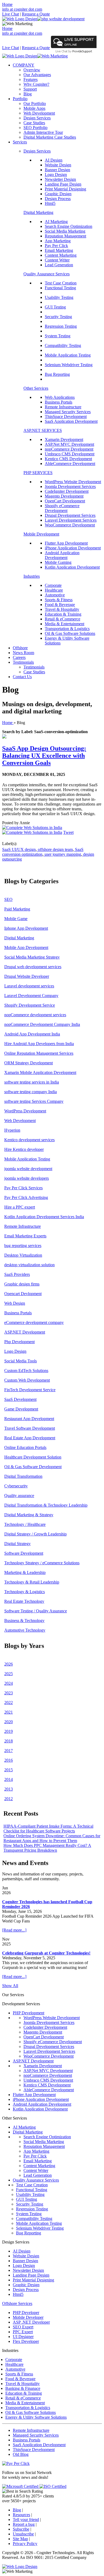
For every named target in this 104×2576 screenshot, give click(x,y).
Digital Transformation (23, 1476)
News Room (23, 653)
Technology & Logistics (25, 1592)
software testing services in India (32, 1082)
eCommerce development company (34, 1322)
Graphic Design (58, 194)
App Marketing (58, 241)
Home (7, 4)
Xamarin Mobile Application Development (40, 1072)
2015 (9, 1770)
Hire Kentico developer (24, 1149)
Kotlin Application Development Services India (44, 1217)
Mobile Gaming (58, 562)
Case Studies (34, 123)
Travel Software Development (30, 1428)
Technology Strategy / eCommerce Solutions (42, 1563)
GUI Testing (55, 307)
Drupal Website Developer (27, 976)
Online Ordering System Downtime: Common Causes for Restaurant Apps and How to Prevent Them (52, 1838)
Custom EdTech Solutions (26, 1371)
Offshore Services (17, 2303)
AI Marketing (56, 222)
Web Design (15, 1303)
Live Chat (11, 14)
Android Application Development (62, 555)
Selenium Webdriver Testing (69, 365)
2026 (9, 1664)
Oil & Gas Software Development (33, 1467)
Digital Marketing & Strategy (29, 1515)
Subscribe (21, 2529)
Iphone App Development (26, 928)
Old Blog (21, 2454)
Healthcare (54, 590)
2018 (9, 1741)
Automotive (55, 595)
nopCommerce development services (35, 1015)
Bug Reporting (57, 374)
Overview (32, 70)
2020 (9, 1722)
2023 (9, 1693)
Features (31, 79)
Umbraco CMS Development (70, 454)
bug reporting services (23, 1246)
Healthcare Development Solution (33, 1457)
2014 (9, 1779)
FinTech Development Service (30, 1390)
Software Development (24, 1553)
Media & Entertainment (65, 624)
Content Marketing (61, 255)
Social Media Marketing (65, 231)
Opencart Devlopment (23, 1294)
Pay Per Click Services (23, 1188)
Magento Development (64, 496)
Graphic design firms (22, 1284)
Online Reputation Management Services (39, 1053)
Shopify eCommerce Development (62, 508)
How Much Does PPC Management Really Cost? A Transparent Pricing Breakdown (47, 1848)
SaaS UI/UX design (19, 849)
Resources (21, 2515)
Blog (28, 94)
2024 (9, 1683)
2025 (9, 1674)
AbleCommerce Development (70, 464)
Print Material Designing (65, 189)
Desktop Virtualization (23, 1255)
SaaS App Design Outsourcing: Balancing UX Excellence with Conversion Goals (44, 756)
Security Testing (58, 317)
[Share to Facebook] (32, 828)
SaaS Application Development (71, 421)
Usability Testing (59, 297)
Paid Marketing (17, 909)
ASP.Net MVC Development (69, 444)
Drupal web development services (33, 967)
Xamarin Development (64, 439)
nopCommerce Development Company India (42, 1024)
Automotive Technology (25, 1630)
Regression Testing (61, 326)
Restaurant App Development (29, 1419)
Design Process (58, 199)
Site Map (20, 2539)
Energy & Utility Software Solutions (36, 2417)
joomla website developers (27, 1178)
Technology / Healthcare (25, 1524)
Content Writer (57, 260)
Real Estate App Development (30, 1438)
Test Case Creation (61, 283)
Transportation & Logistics (67, 629)
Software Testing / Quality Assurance (36, 1611)
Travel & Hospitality (62, 609)
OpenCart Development (65, 501)
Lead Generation (59, 265)
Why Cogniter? (36, 84)
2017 (9, 1751)
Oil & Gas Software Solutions (70, 633)
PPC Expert (23, 2332)
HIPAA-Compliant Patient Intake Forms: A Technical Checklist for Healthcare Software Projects (48, 1829)
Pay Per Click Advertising (26, 1197)
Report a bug (24, 2524)
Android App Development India (32, 1034)
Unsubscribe (23, 2534)
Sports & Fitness (59, 600)
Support (30, 89)
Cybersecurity (16, 1486)
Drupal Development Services (70, 515)
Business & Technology (24, 1621)
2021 (9, 1712)
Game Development (21, 1409)
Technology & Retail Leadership (32, 1582)
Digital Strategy (17, 1544)
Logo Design (56, 175)
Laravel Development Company (31, 996)
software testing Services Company (34, 1101)
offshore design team (55, 849)
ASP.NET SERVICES (43, 430)
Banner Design (57, 170)
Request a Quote (36, 14)
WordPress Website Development (73, 482)
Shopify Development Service (30, 1005)
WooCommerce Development (70, 525)
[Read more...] (14, 1930)
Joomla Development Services (70, 486)
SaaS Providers (17, 1274)
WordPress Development (25, 1111)
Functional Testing (60, 288)
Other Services (36, 388)
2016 (9, 1760)
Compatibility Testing (63, 345)
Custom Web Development (27, 1380)
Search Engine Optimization (69, 226)
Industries (32, 576)
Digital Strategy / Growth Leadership (35, 1534)
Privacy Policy (25, 2544)
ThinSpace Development (66, 417)
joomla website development (28, 1169)
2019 (9, 1731)
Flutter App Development (66, 543)
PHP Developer (26, 2313)
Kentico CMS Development (68, 459)
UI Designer (23, 2337)
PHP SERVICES (38, 473)
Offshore (20, 648)
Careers (19, 657)
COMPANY (24, 65)
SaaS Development (20, 1399)
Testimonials (23, 662)
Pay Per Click (56, 246)
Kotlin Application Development (72, 567)
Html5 (50, 203)
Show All (10, 1986)
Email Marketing (59, 250)
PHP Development (29, 2013)
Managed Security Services (68, 412)
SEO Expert (23, 2327)
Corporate (53, 585)
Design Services (37, 118)
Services (20, 142)
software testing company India (31, 1092)
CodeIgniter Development (67, 491)
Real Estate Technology (24, 1601)
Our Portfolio (35, 103)
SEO (8, 899)
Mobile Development (41, 534)
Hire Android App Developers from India (39, 1044)
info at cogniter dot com (22, 9)
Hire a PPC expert (20, 1207)
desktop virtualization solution (29, 1265)
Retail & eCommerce (63, 619)
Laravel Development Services (71, 520)
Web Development (39, 113)
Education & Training (63, 614)
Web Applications (60, 397)
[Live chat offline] (74, 47)
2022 (9, 1703)
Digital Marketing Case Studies (50, 137)
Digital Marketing (38, 212)
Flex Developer (26, 2341)
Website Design (58, 165)
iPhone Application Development (73, 548)
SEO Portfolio (35, 128)
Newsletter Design (60, 179)
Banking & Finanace (23, 2388)
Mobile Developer (28, 2317)
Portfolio (20, 99)
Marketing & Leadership (25, 1572)
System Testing (58, 336)
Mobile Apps (34, 108)
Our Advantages (37, 75)
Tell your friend (26, 2520)
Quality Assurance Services (47, 274)
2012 (9, 1799)
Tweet (68, 832)
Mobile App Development (26, 947)
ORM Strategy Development (29, 1063)
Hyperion (12, 1130)
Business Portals (59, 402)
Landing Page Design (63, 184)
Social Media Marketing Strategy (32, 957)
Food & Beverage (60, 605)
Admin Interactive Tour (43, 132)
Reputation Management (65, 236)
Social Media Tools (21, 1361)
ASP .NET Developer (31, 2322)
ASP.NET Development (25, 1332)
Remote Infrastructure (63, 407)
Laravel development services (29, 986)
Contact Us (22, 677)
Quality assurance (19, 1496)
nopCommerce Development (69, 449)
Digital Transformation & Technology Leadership (46, 1505)
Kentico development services (29, 1140)
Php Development (19, 1342)
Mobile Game (16, 919)
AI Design (54, 160)
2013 (9, 1789)
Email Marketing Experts (25, 1236)
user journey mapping (62, 854)
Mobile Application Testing (68, 355)
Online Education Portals (25, 1447)
